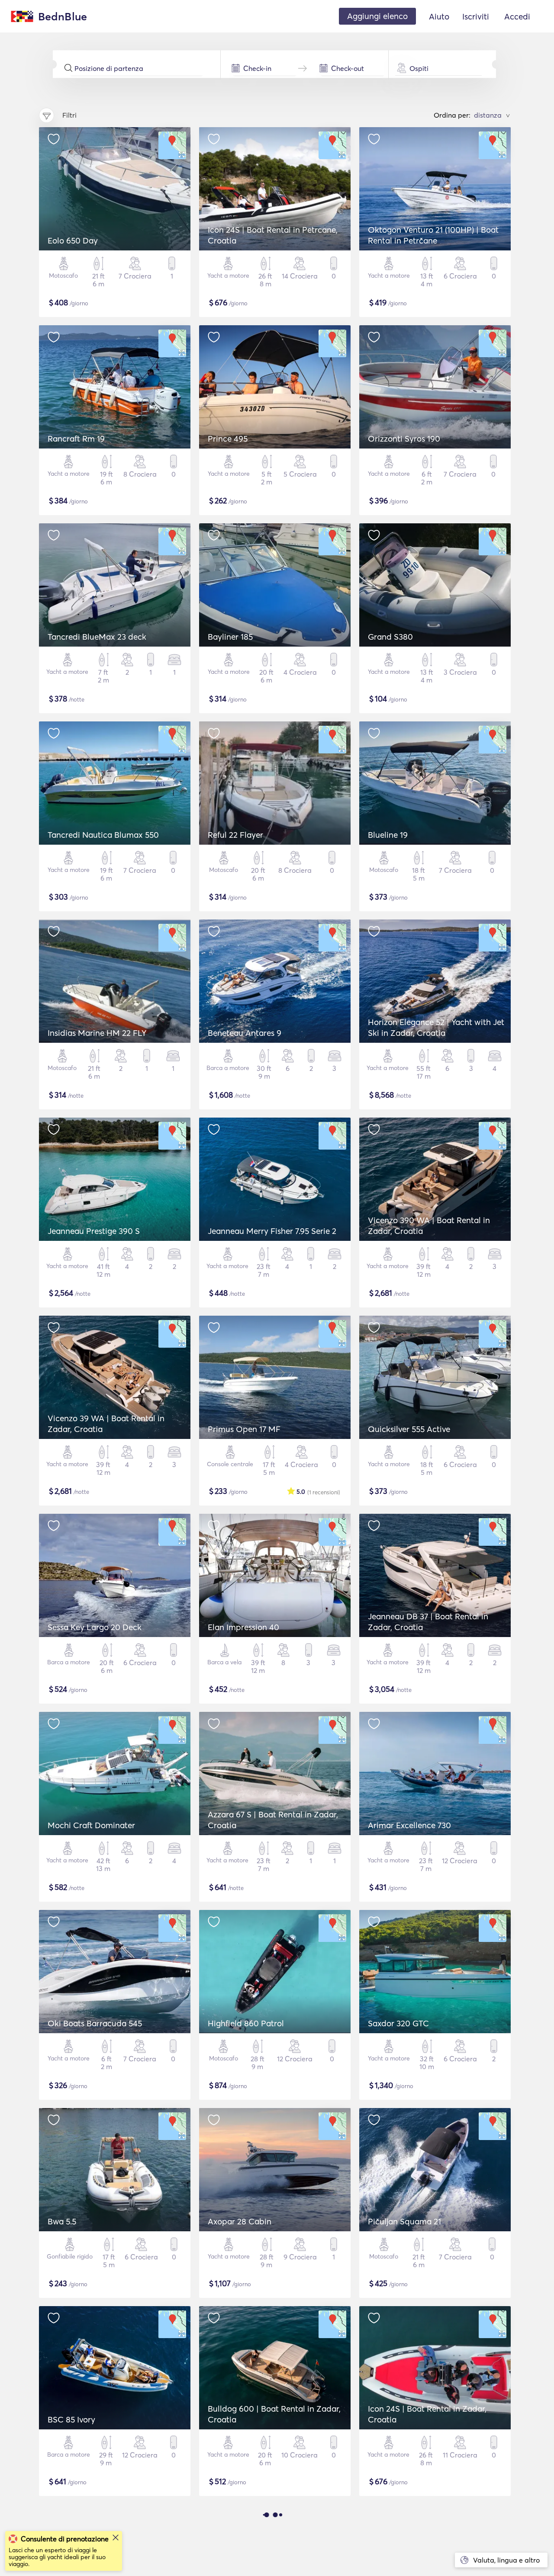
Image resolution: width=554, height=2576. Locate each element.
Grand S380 (390, 637)
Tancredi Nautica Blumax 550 (103, 835)
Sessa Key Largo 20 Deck (95, 1627)
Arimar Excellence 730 (409, 1825)
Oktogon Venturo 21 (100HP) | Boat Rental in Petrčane (433, 235)
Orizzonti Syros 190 (404, 439)
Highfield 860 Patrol (246, 2023)
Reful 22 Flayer (235, 835)
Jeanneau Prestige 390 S (94, 1231)
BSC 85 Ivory (71, 2419)
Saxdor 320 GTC (398, 2023)
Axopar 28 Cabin (240, 2221)
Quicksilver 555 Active (409, 1429)
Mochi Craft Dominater (91, 1825)
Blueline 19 (388, 835)
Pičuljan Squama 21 (404, 2221)
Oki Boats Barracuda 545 (95, 2023)
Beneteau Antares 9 (245, 1033)
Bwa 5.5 (62, 2221)
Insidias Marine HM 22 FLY (97, 1033)
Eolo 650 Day (73, 240)
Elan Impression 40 (243, 1627)
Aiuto (439, 16)
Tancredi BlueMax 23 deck (97, 637)
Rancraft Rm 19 (76, 439)
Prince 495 (228, 439)
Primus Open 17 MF (244, 1429)
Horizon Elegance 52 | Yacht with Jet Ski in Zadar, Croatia (436, 1027)
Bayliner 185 (230, 637)
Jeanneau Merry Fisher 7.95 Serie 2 (272, 1231)
